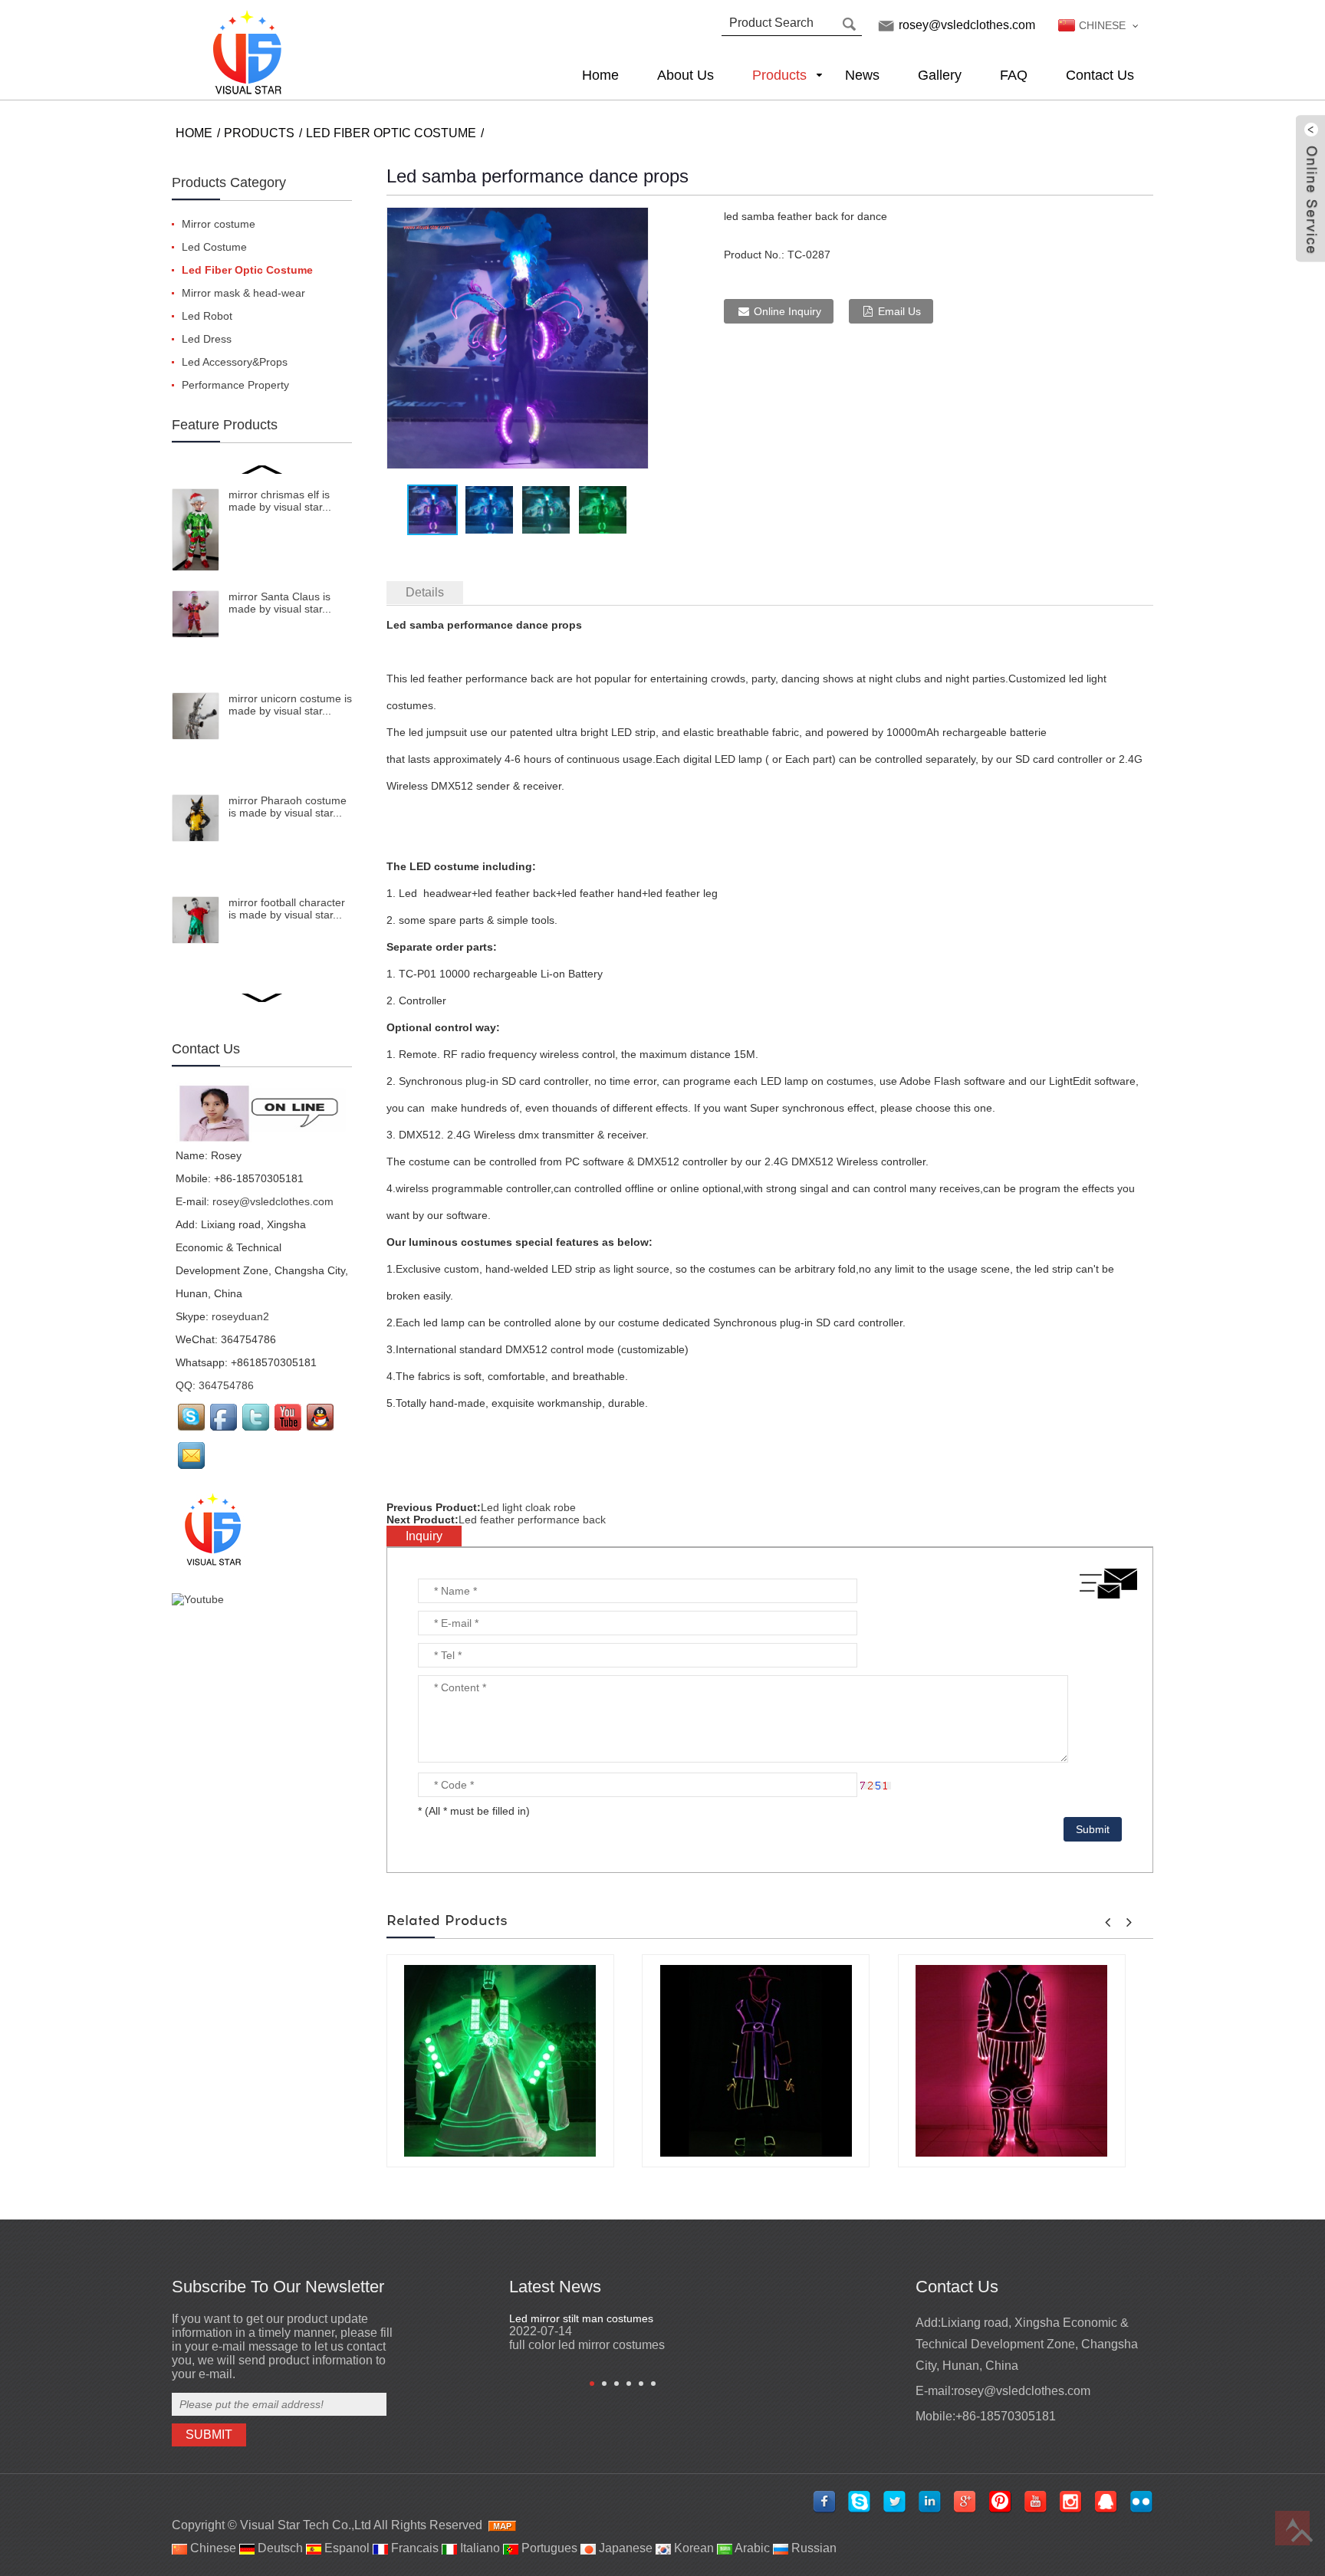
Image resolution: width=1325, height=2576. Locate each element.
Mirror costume (219, 224)
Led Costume (214, 247)
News (862, 75)
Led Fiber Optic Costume (391, 133)
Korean (692, 2548)
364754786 (226, 1385)
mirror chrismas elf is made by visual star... (280, 501)
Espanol (345, 2548)
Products (779, 75)
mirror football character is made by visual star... (287, 909)
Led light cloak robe (528, 1507)
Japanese (624, 2548)
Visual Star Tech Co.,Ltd (306, 2525)
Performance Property (235, 385)
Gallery (940, 75)
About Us (686, 75)
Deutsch (279, 2548)
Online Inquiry (787, 311)
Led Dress (207, 339)
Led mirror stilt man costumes (581, 2318)
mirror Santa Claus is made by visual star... (280, 603)
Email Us (899, 311)
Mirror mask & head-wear (243, 293)
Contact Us (1100, 75)
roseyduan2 (240, 1316)
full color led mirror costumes (587, 2345)
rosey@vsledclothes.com (967, 25)
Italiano (478, 2548)
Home (600, 75)
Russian (812, 2548)
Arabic (751, 2548)
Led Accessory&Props (235, 362)
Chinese (212, 2548)
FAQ (1014, 75)
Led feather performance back (532, 1520)
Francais (413, 2548)
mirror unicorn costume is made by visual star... (290, 705)
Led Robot (207, 316)
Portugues (548, 2548)
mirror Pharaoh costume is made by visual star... (288, 807)
